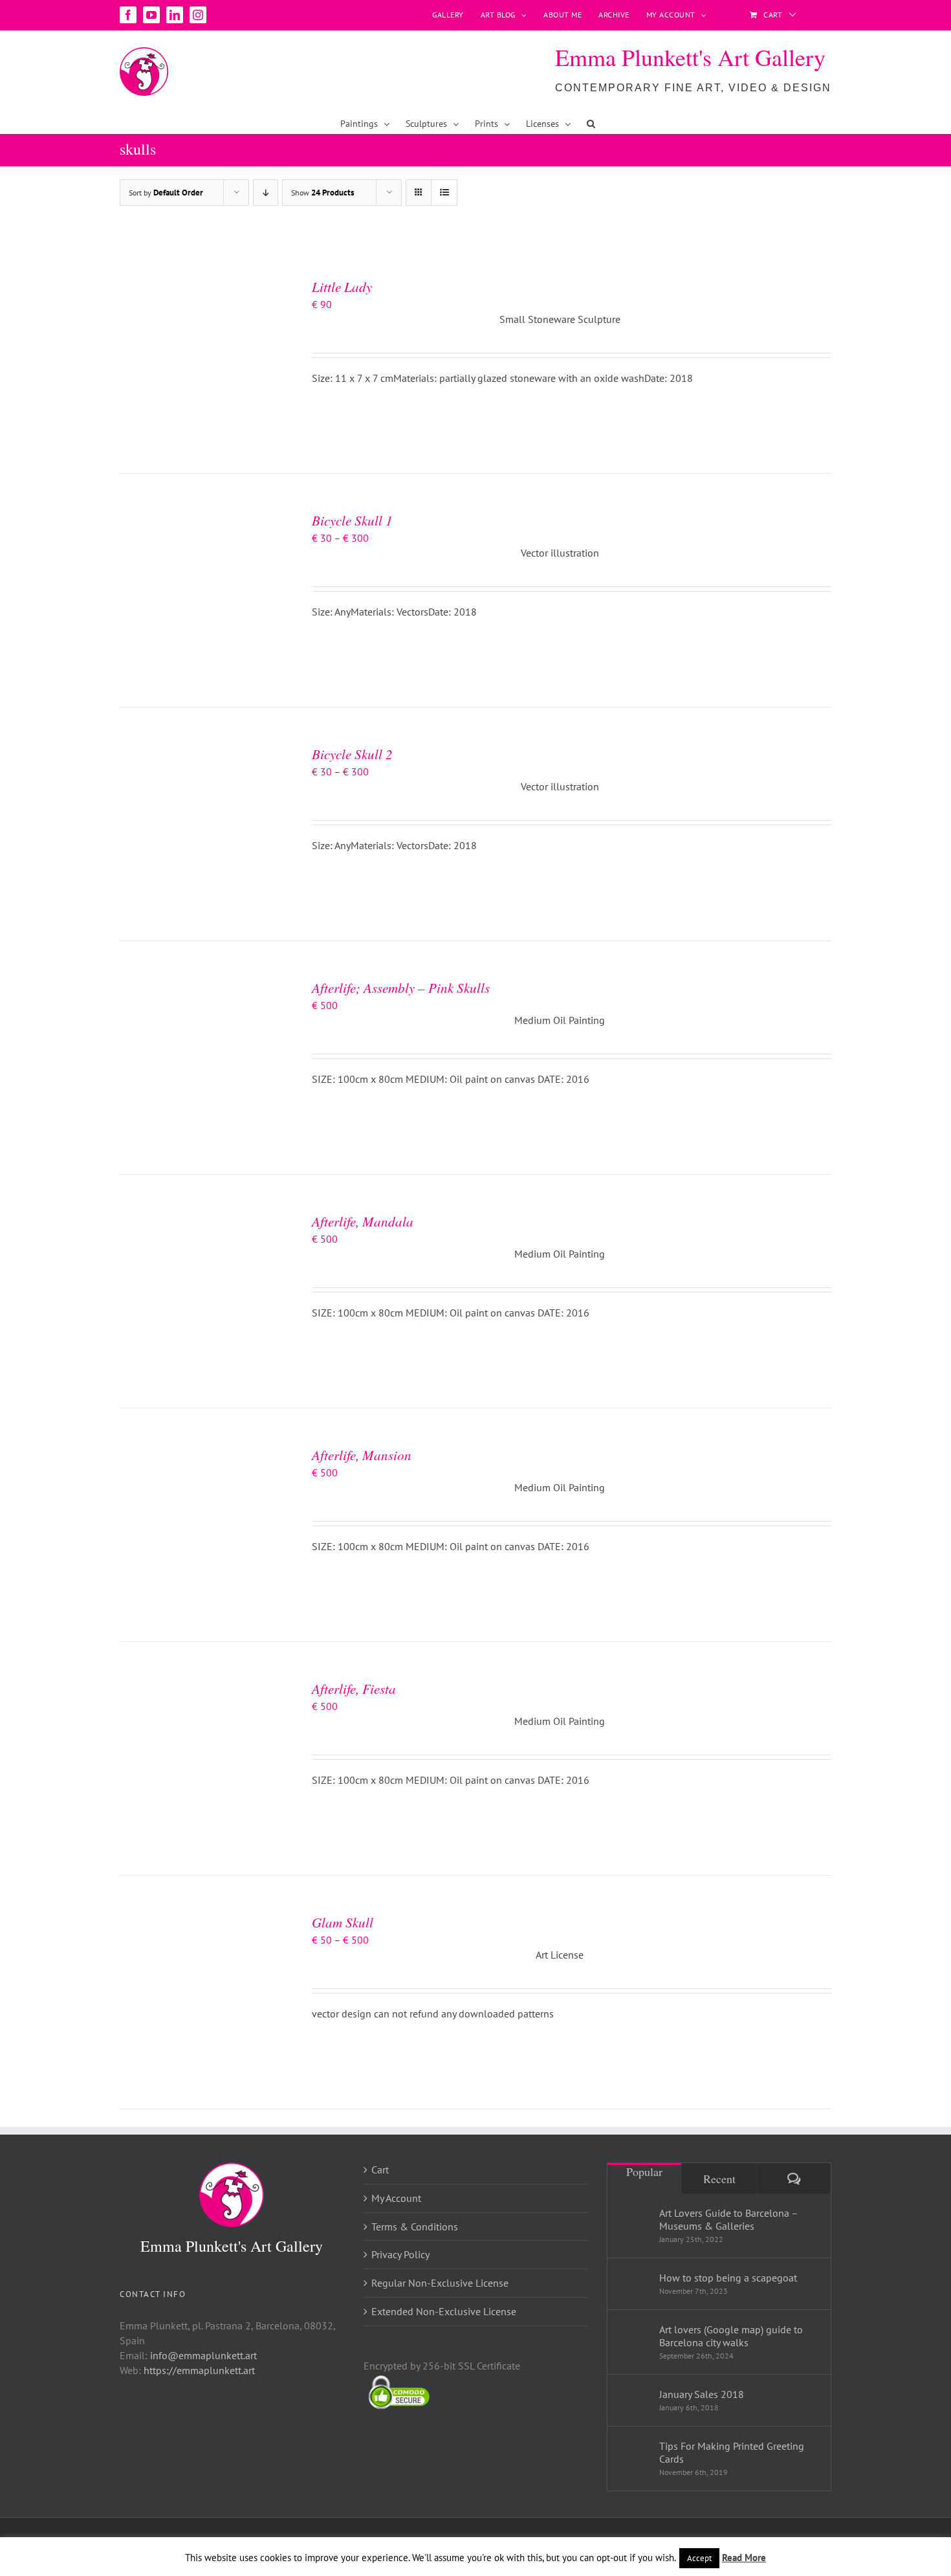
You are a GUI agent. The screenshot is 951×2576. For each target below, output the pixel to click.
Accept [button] (699, 2558)
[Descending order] (266, 193)
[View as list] (444, 193)
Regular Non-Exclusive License (440, 2283)
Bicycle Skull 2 (352, 754)
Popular (644, 2171)
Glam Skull (343, 1922)
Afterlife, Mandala (363, 1221)
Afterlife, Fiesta (354, 1689)
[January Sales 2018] (634, 2396)
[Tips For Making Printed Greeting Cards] (634, 2456)
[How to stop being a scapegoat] (634, 2281)
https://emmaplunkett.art (199, 2370)
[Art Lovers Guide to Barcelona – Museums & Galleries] (634, 2223)
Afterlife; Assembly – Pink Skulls (401, 988)
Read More (744, 2558)
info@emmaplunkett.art (203, 2355)
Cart (380, 2170)
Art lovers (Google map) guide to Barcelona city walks (731, 2336)
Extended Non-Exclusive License (444, 2311)
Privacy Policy (400, 2254)
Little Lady (342, 287)
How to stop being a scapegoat (728, 2278)
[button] (591, 124)
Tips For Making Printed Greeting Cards (732, 2452)
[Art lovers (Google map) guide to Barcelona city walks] (634, 2340)
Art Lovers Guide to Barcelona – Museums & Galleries (728, 2219)
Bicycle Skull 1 (352, 520)
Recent (719, 2179)
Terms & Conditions (415, 2226)
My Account (396, 2198)
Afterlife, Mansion (362, 1455)
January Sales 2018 (702, 2394)
